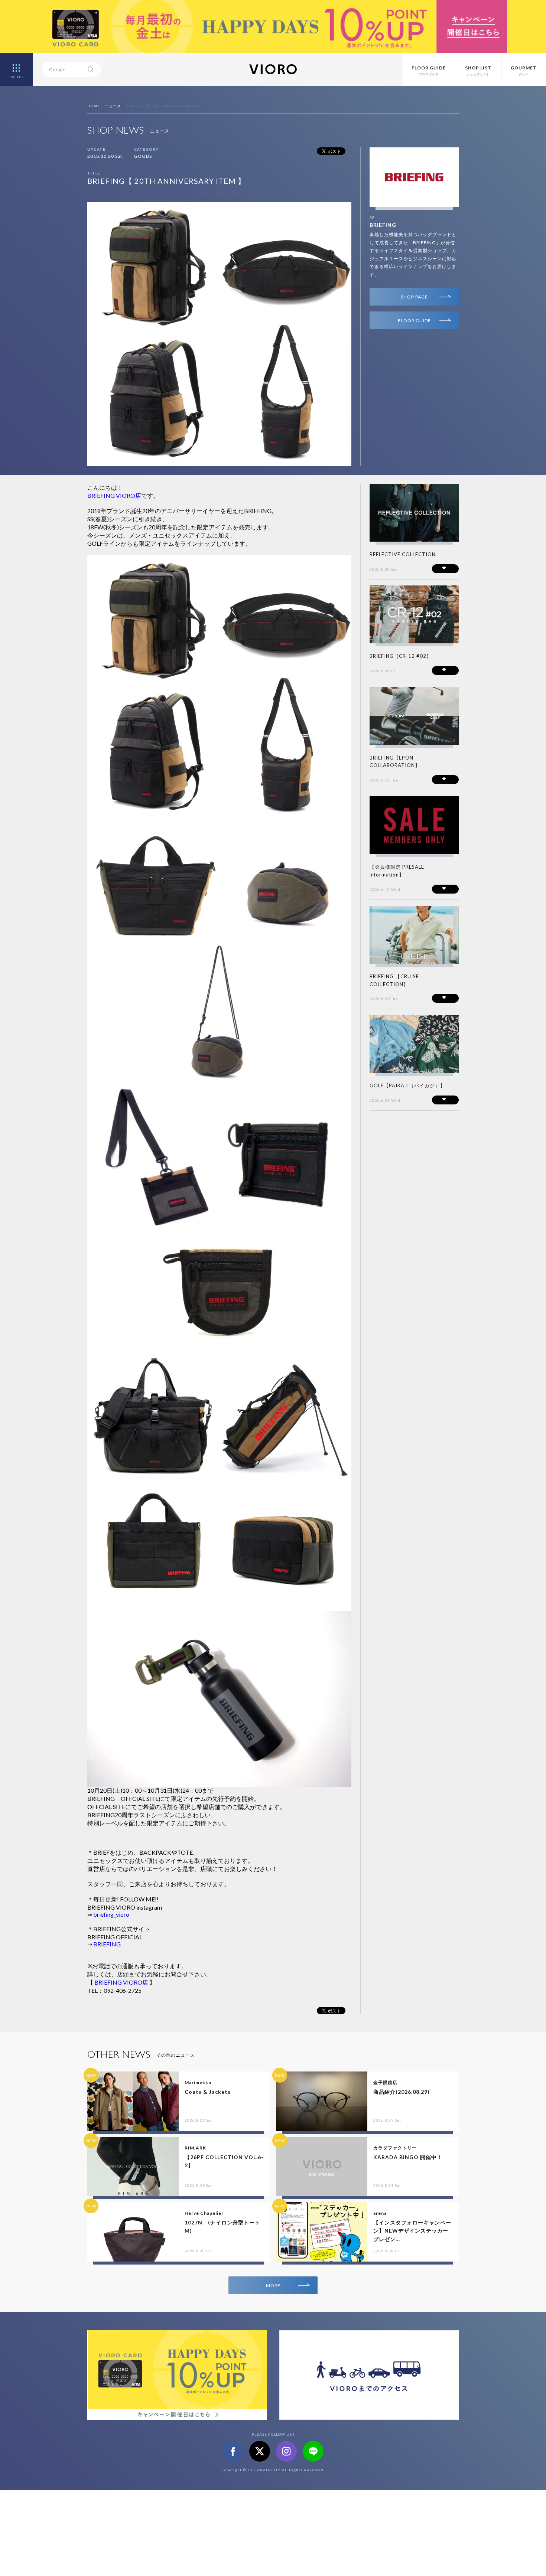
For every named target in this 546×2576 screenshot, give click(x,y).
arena (380, 2213)
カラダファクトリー (395, 2148)
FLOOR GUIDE (414, 321)
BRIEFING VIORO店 (114, 495)
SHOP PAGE (414, 297)
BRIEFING (383, 225)
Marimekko (198, 2082)
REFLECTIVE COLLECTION (403, 554)
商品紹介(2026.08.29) (402, 2092)
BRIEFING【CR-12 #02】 (401, 656)
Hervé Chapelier (204, 2213)
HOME (94, 106)
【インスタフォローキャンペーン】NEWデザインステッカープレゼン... (412, 2231)
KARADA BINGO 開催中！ (408, 2157)
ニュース (113, 106)
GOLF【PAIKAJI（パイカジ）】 (407, 1085)
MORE (273, 2286)
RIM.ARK (195, 2148)
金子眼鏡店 (385, 2082)
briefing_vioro (111, 1914)
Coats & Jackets (208, 2092)
